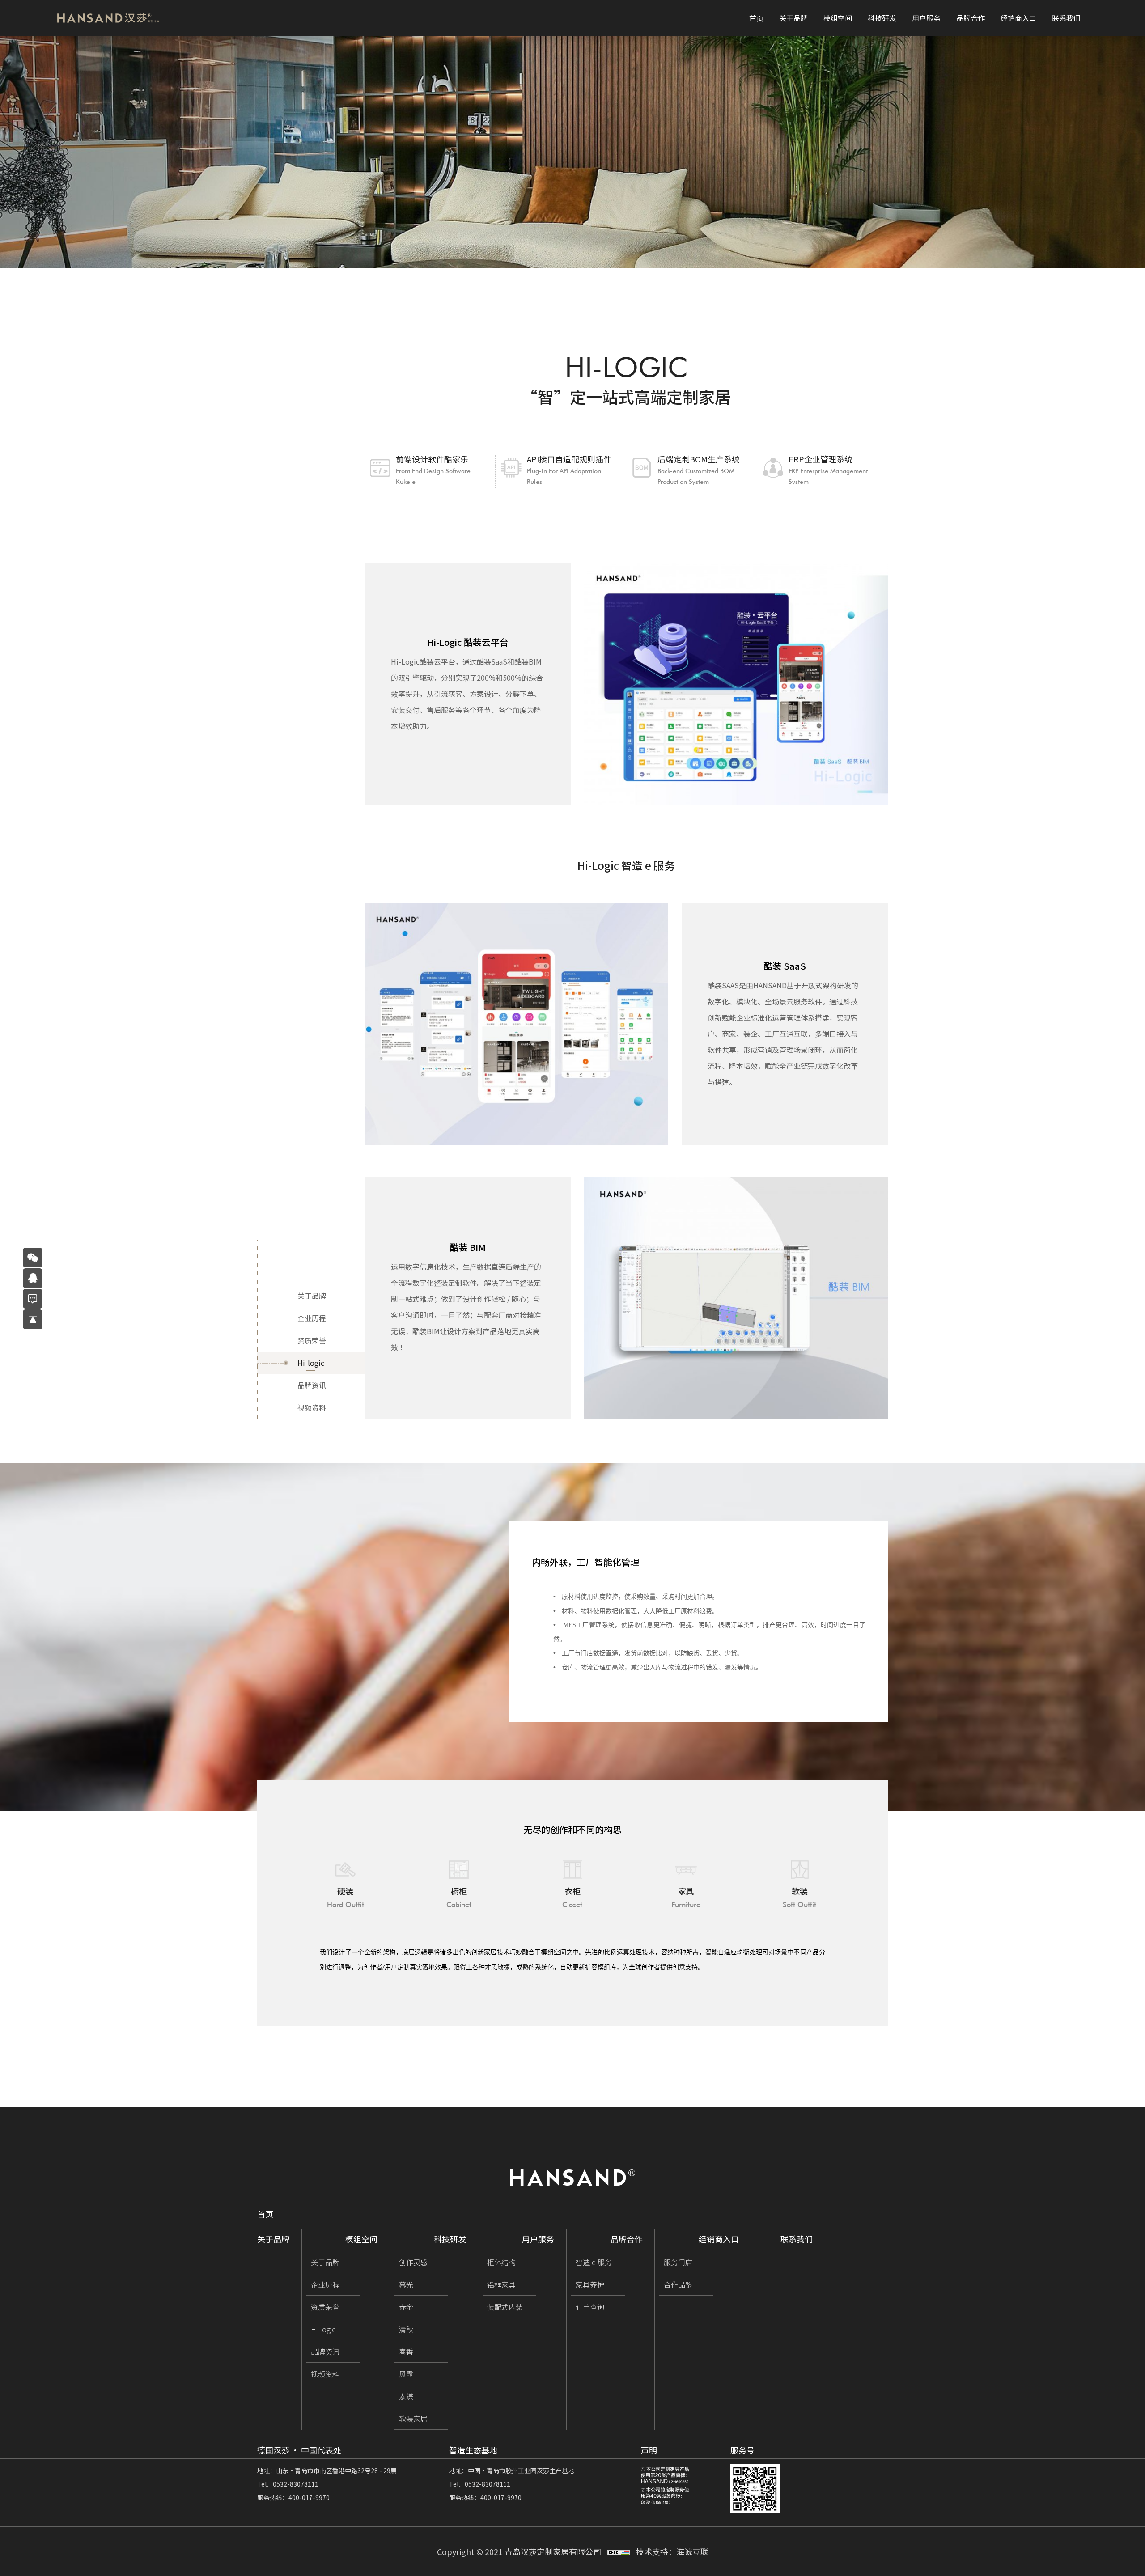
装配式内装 (505, 2307)
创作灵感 (413, 2262)
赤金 (406, 2307)
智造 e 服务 (593, 2262)
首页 (756, 18)
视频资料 (312, 1407)
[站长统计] (619, 2551)
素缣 (406, 2396)
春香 (406, 2351)
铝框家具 (501, 2284)
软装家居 (413, 2419)
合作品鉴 (678, 2284)
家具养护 (590, 2284)
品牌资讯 (312, 1385)
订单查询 (590, 2307)
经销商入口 (1018, 18)
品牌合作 (971, 18)
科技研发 (882, 18)
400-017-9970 (309, 2497)
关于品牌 (793, 18)
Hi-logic (311, 1363)
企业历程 (312, 1318)
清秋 (406, 2329)
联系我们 (1066, 18)
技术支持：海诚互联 (672, 2551)
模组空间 (838, 18)
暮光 (406, 2284)
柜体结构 (501, 2262)
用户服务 (926, 18)
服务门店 (678, 2262)
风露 (406, 2374)
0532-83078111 (296, 2484)
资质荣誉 (312, 1340)
